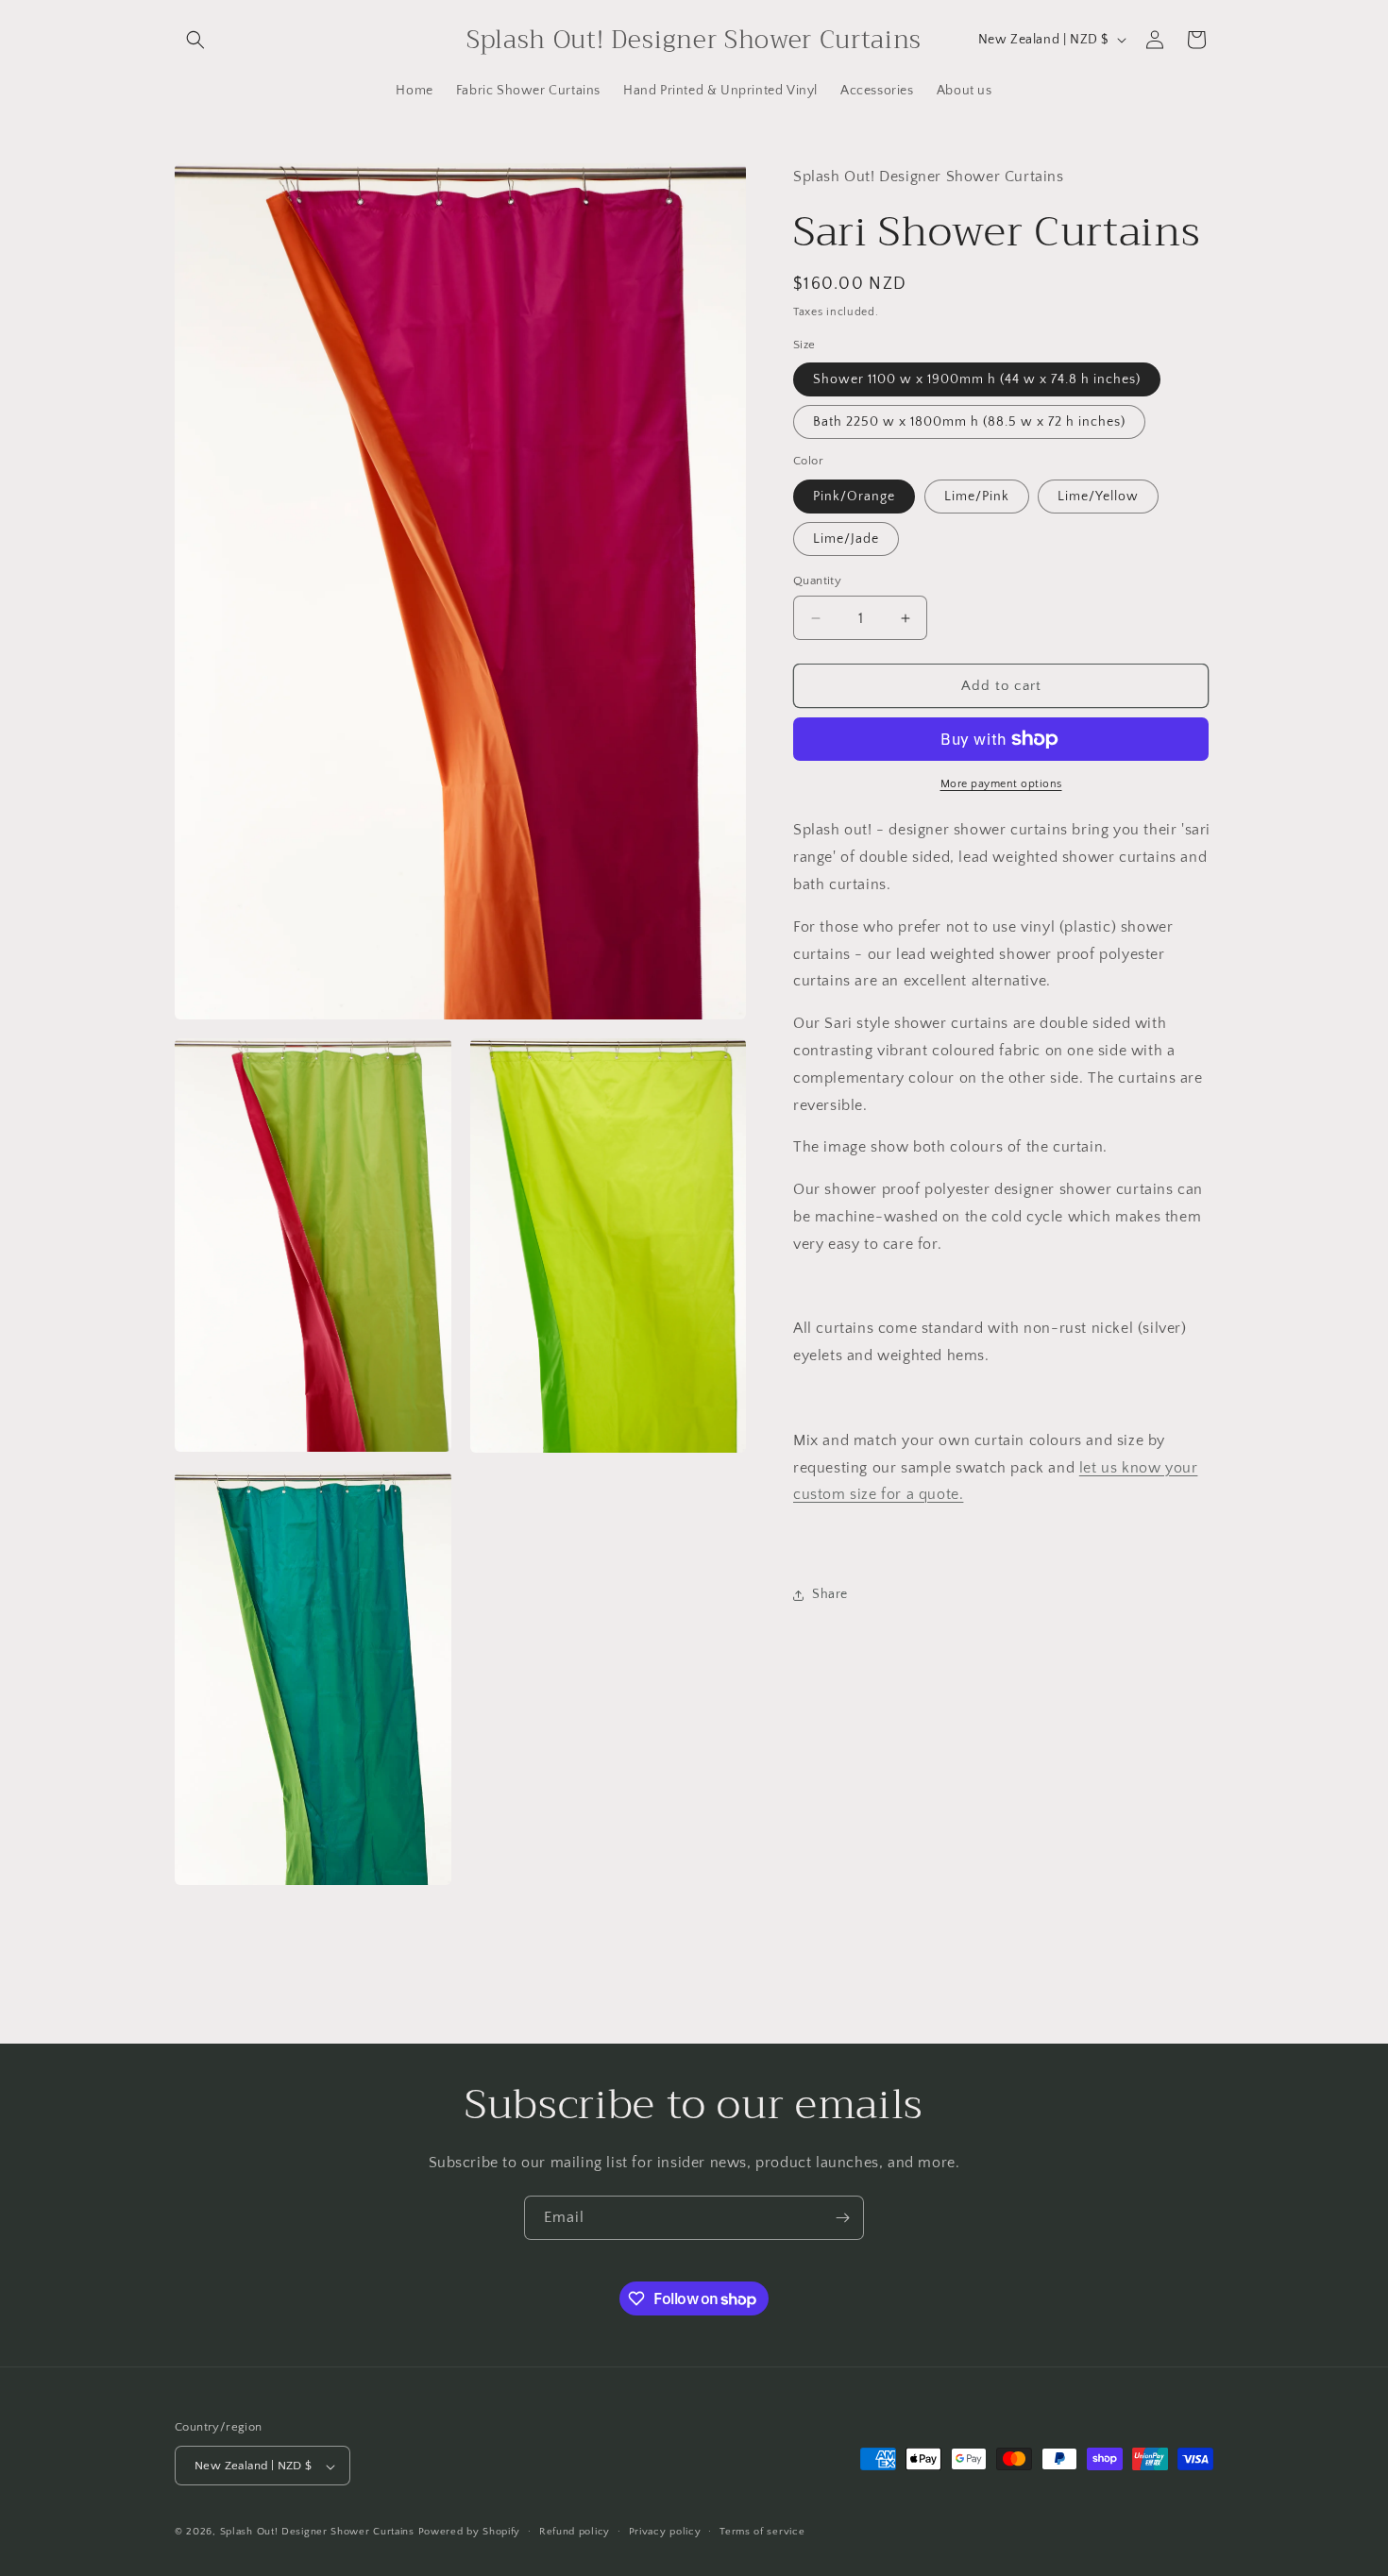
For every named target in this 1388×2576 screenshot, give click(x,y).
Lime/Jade (846, 539)
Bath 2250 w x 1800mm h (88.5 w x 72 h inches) (969, 422)
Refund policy (575, 2532)
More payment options (1001, 784)
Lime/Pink (977, 497)
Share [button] (830, 1594)
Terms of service (762, 2532)
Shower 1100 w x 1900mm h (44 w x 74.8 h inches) (977, 379)
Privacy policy (665, 2532)
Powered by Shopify (470, 2533)
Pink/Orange (854, 497)
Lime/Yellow (1098, 497)
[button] (195, 40)
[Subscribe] (842, 2218)
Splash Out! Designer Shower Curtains (317, 2533)
